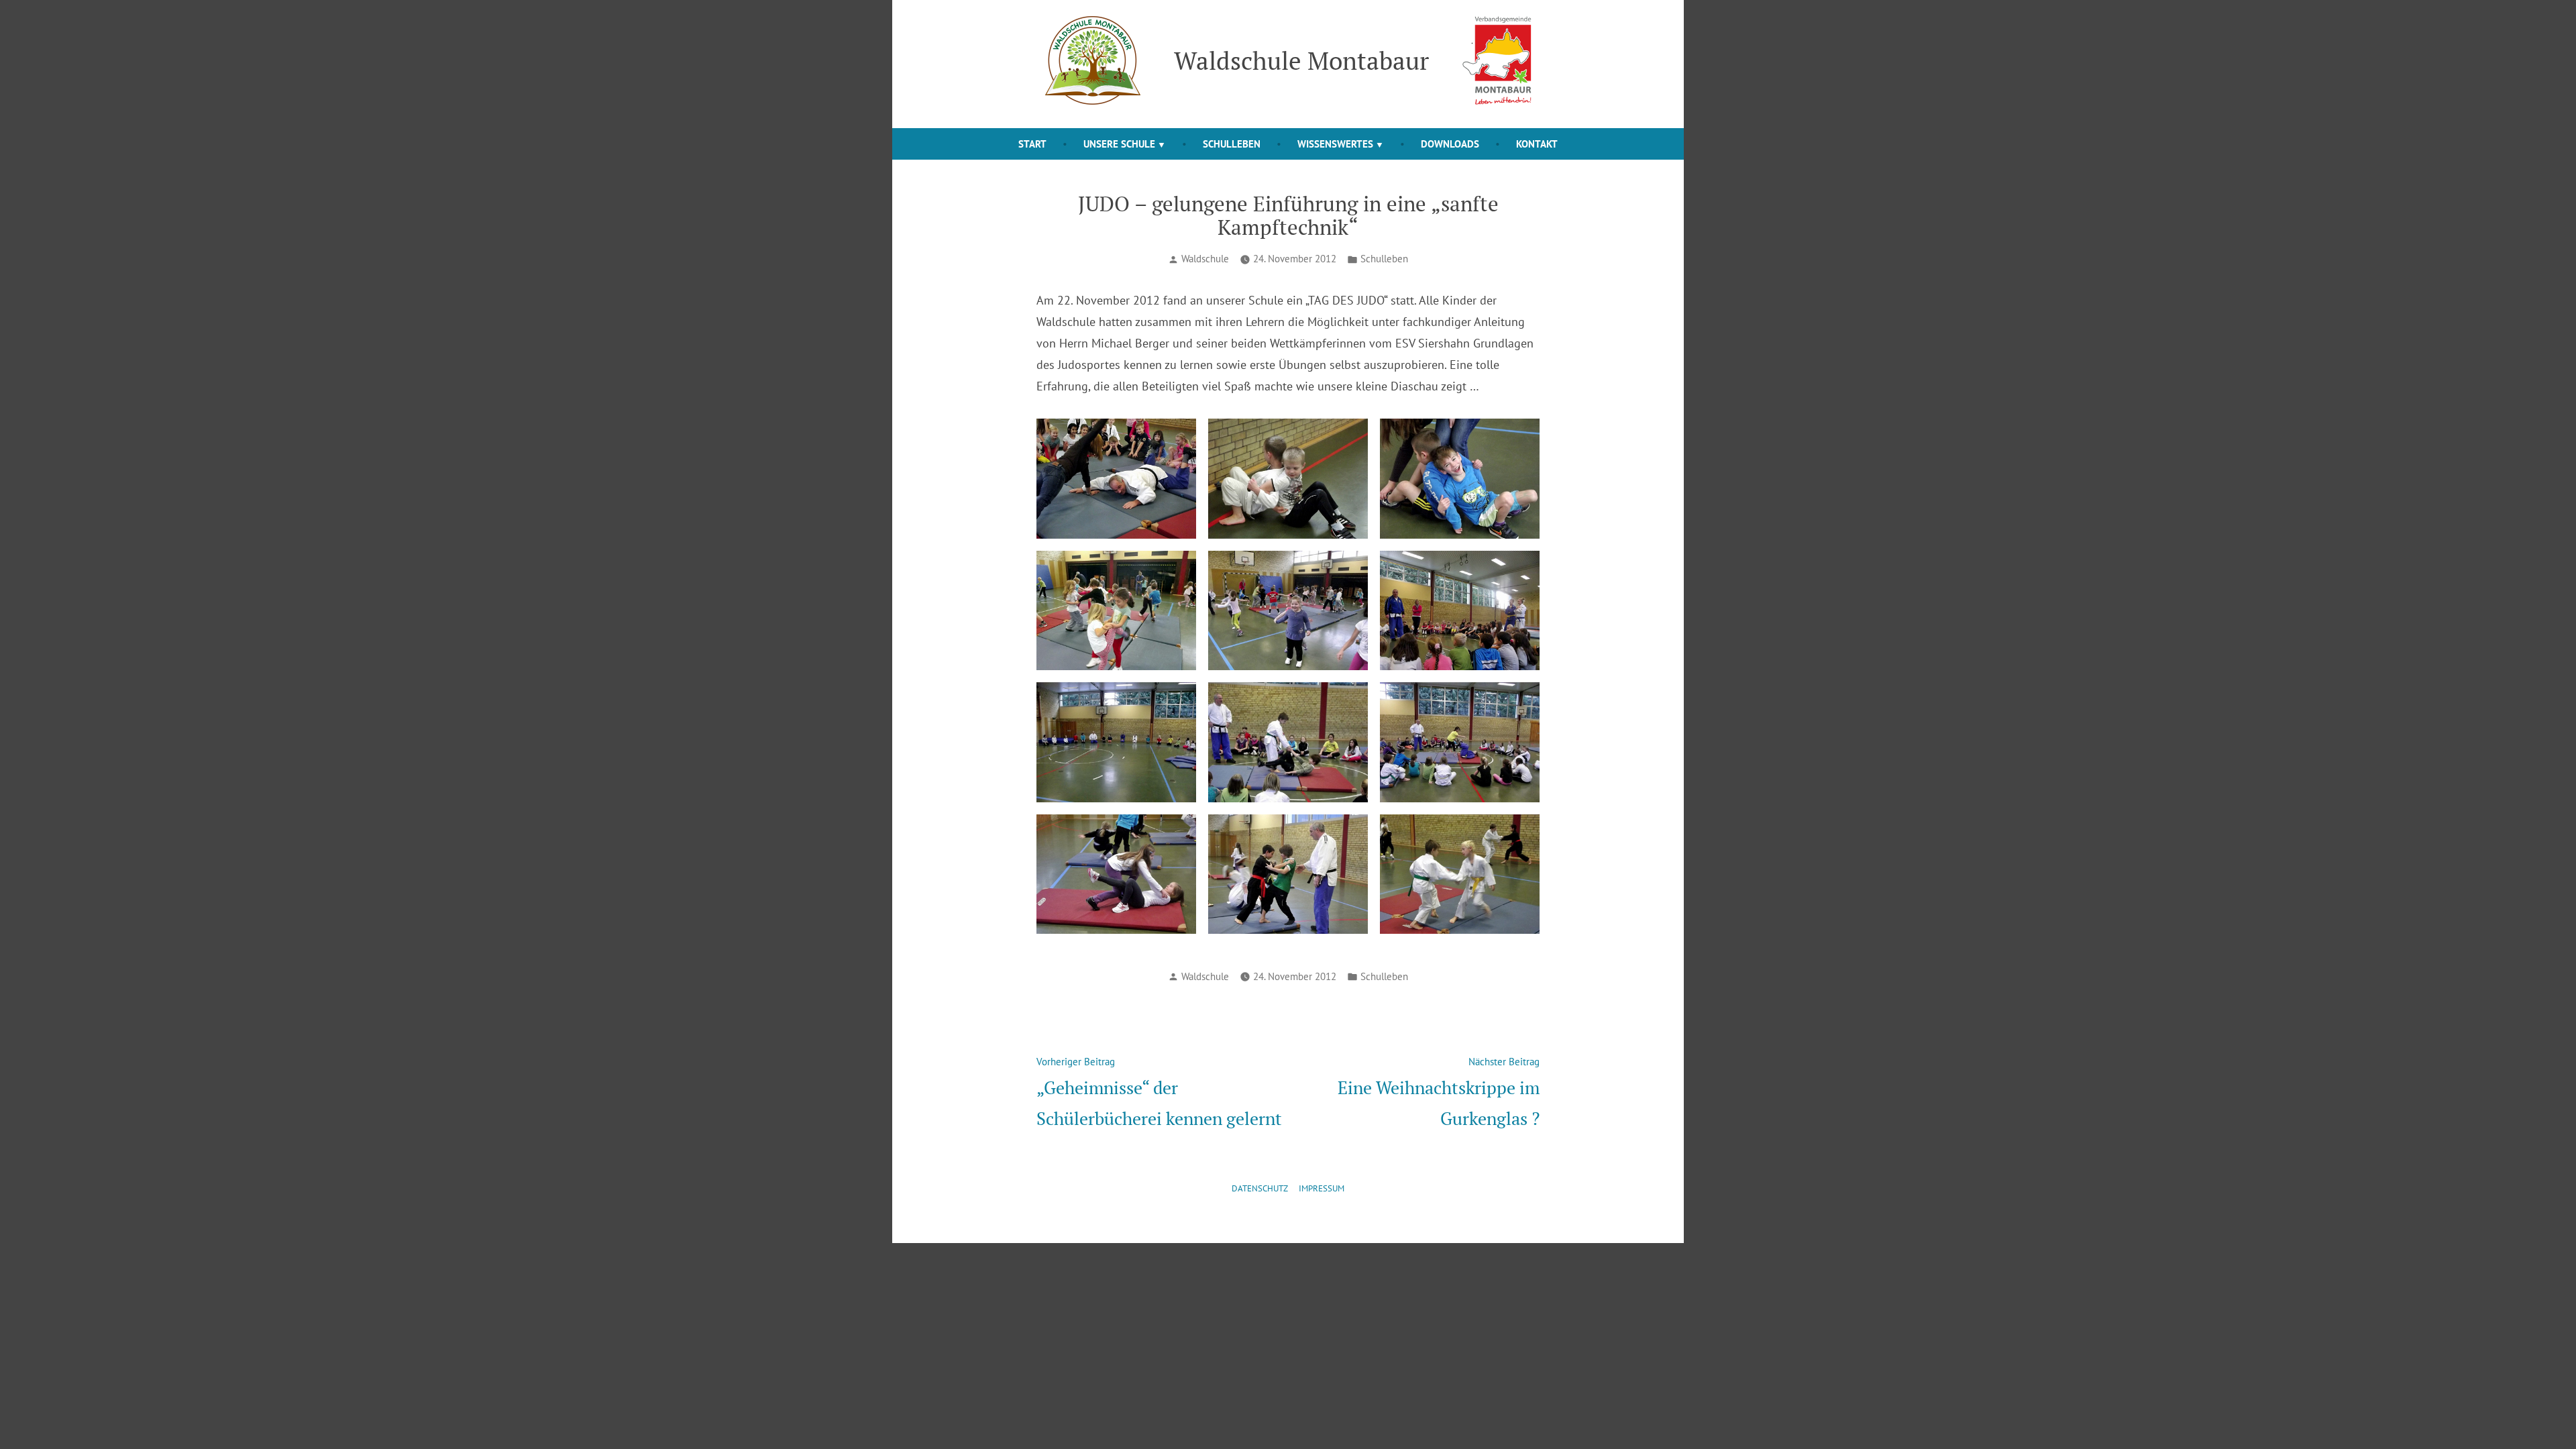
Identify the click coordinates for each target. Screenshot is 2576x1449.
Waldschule (1205, 259)
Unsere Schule (1119, 144)
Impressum (1322, 1188)
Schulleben (1232, 144)
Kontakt (1537, 144)
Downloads (1450, 144)
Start (1032, 144)
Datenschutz (1260, 1188)
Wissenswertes (1335, 144)
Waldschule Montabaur (1301, 60)
